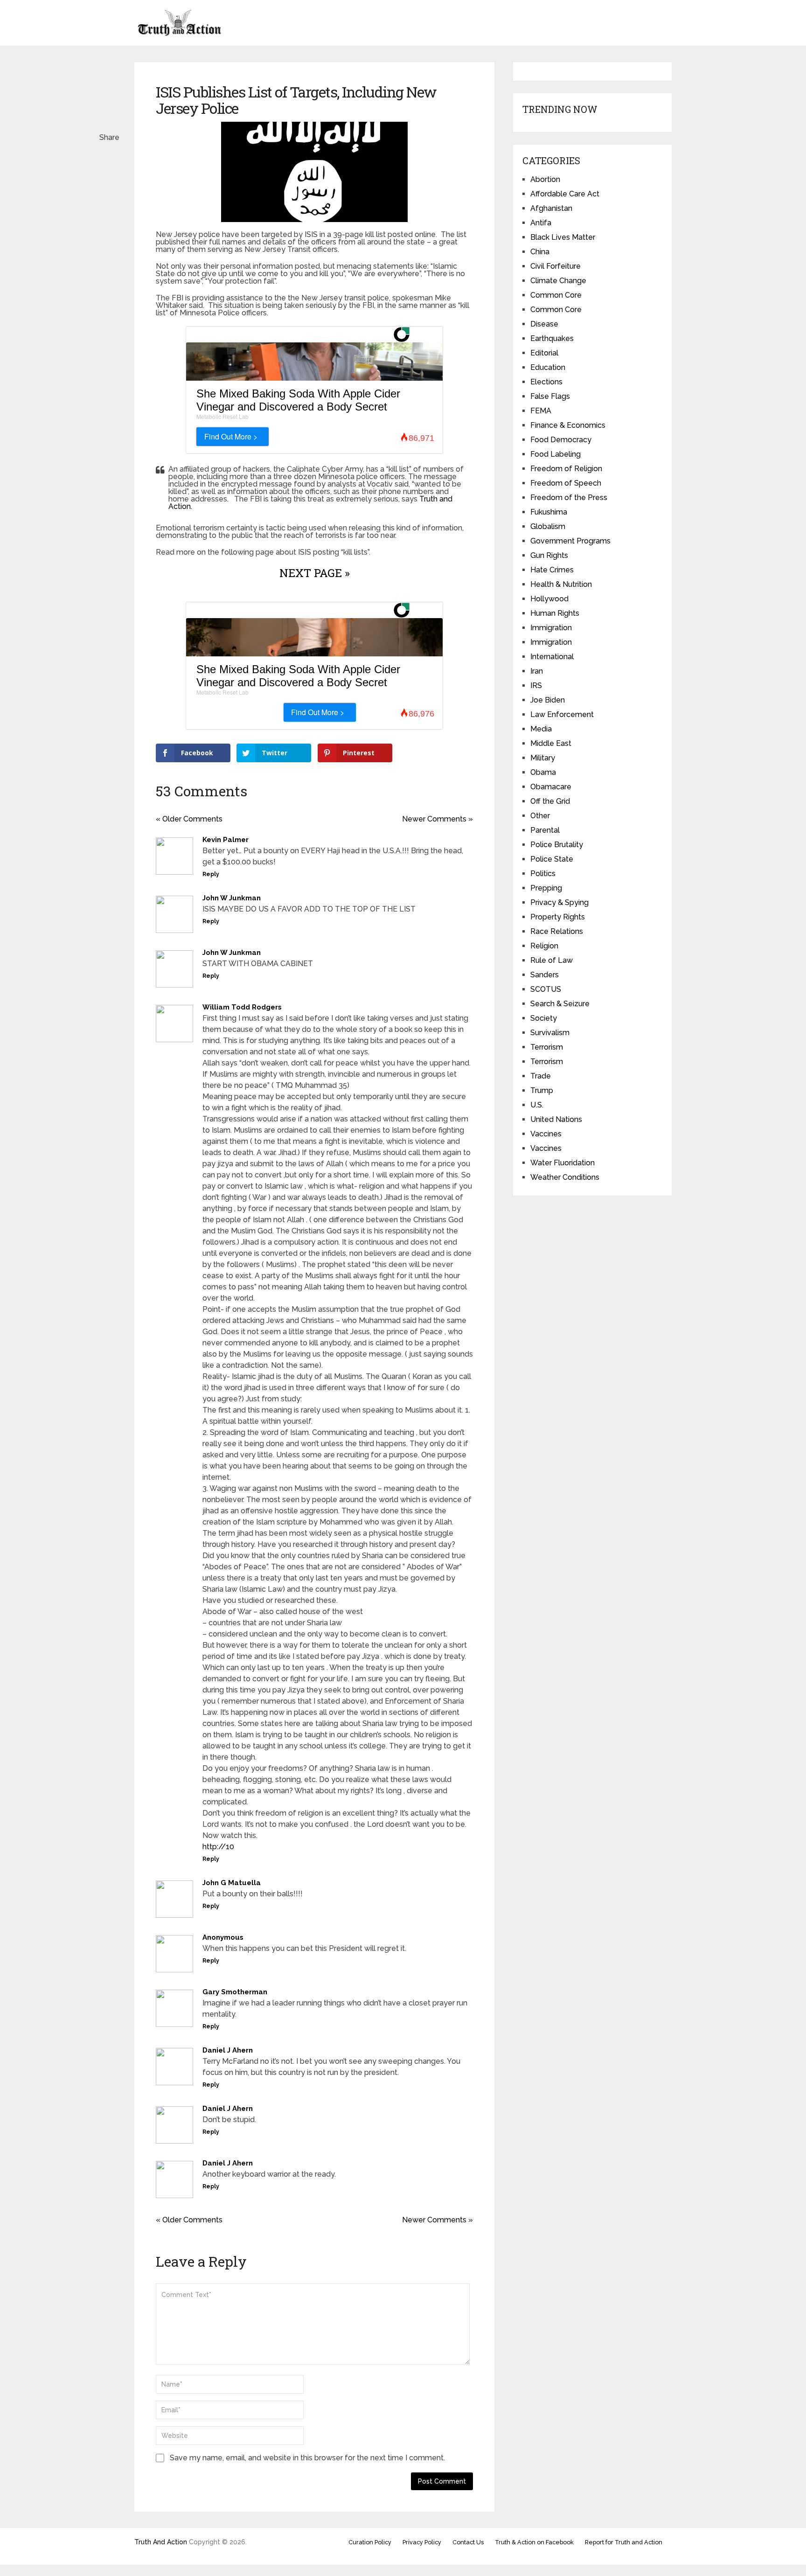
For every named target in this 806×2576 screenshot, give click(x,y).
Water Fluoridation (563, 1163)
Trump (542, 1090)
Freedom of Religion (566, 469)
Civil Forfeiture (556, 266)
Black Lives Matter (563, 237)
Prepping (546, 888)
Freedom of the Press (569, 498)
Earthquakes (552, 338)
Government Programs (570, 541)
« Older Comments (189, 819)
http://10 (218, 1847)
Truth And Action (161, 2542)
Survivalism (550, 1033)
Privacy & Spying (559, 902)
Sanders (545, 975)
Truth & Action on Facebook (534, 2542)
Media (541, 729)
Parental (545, 830)
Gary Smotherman (235, 1992)
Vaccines (546, 1134)
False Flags (550, 396)
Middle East (551, 743)
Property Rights (558, 917)
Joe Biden (548, 700)
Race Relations (557, 931)
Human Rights (555, 613)
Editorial (544, 353)
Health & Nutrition (561, 584)
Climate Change (558, 281)
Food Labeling (556, 454)
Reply (211, 874)
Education (548, 367)
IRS (536, 686)
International (552, 657)
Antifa (541, 223)
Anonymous (223, 1937)
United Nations (556, 1119)
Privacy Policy (422, 2542)
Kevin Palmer (226, 840)
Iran (537, 671)
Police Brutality (557, 845)
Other (540, 816)
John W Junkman (232, 898)
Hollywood (549, 599)
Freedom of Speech (566, 483)
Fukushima (549, 512)
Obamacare (551, 787)
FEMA (541, 411)
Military (543, 758)
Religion (544, 946)
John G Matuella (232, 1883)
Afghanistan (551, 208)
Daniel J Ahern (228, 2050)
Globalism (548, 526)
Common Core (556, 295)
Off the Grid (550, 801)
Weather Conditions (565, 1177)
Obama (543, 772)
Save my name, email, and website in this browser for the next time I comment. (307, 2458)
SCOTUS (546, 989)
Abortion (545, 179)
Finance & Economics (568, 425)
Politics (543, 874)
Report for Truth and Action (624, 2542)
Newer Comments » (438, 819)
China (540, 252)
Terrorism (547, 1047)
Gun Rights (549, 555)
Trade (541, 1076)
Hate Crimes (552, 570)
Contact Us (468, 2542)
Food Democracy (561, 440)
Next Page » (315, 573)
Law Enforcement (562, 714)
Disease (544, 324)
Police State (552, 859)
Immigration (551, 628)
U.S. (537, 1105)
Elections (546, 382)
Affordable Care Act (565, 194)
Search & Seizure (560, 1004)
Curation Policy (370, 2542)
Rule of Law (552, 960)
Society (544, 1018)
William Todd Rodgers (242, 1007)
